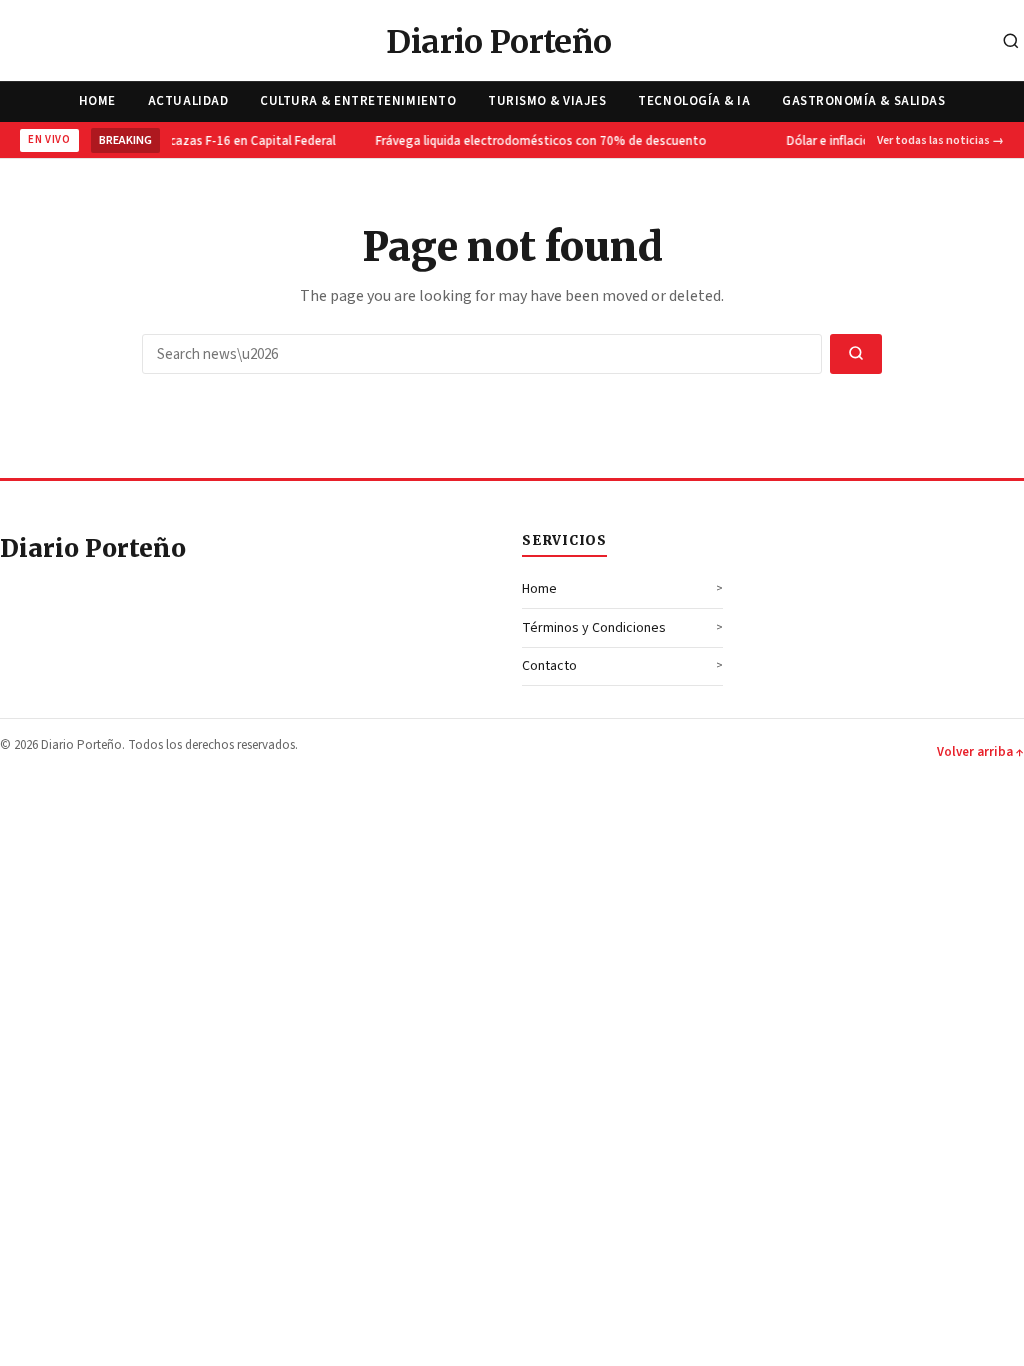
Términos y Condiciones (594, 628)
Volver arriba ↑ (980, 752)
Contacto (549, 666)
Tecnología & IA (694, 101)
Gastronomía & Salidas (863, 101)
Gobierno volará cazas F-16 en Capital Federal (204, 141)
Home (97, 101)
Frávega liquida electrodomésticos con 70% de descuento (539, 141)
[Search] (1011, 42)
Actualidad (188, 101)
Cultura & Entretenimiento (358, 101)
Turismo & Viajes (547, 101)
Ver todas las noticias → (940, 140)
